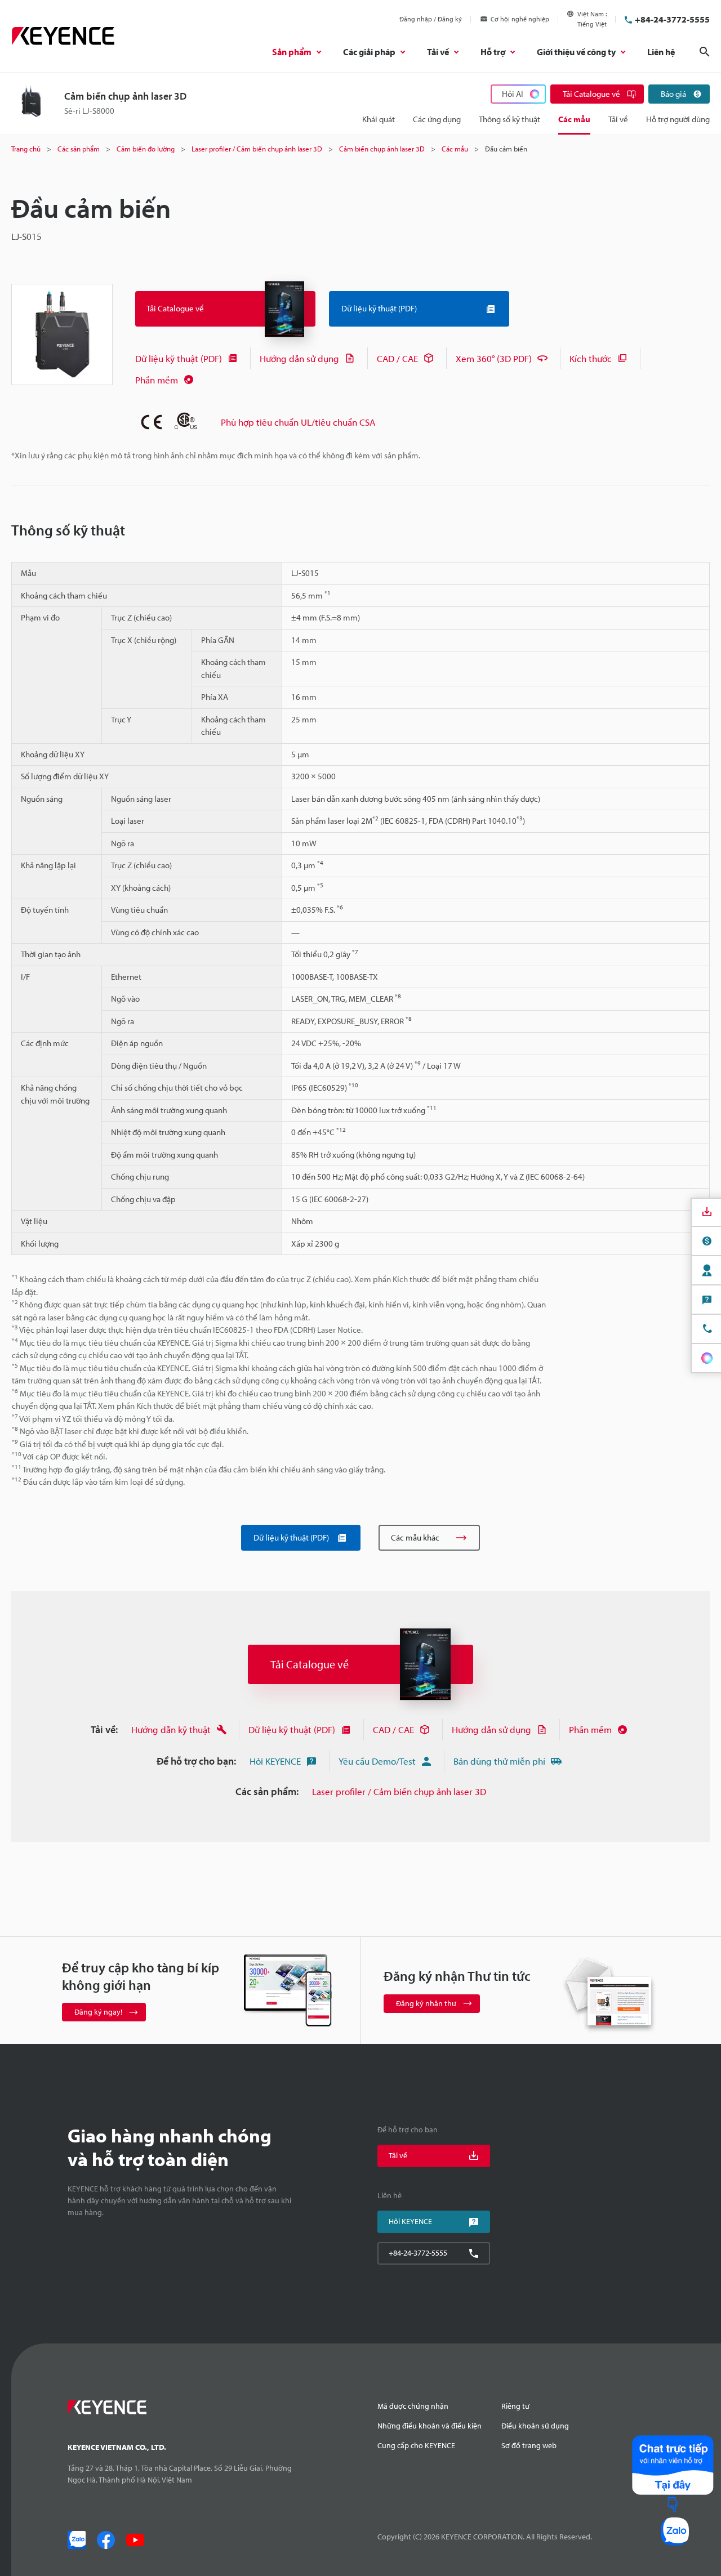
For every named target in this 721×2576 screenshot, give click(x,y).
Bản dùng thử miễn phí (499, 1761)
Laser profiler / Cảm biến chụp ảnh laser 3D (399, 1791)
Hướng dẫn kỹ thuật (171, 1729)
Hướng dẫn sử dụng (299, 358)
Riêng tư (515, 2406)
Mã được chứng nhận (413, 2406)
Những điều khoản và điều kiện (430, 2426)
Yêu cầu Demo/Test (377, 1761)
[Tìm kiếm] (705, 52)
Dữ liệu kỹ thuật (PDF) (179, 358)
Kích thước (591, 358)
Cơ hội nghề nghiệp (520, 19)
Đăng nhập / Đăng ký (431, 19)
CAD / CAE (397, 358)
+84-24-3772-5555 (672, 19)
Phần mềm (157, 380)
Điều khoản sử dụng (535, 2426)
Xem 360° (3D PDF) (494, 358)
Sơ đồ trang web (529, 2445)
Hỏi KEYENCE (275, 1761)
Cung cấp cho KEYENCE (416, 2445)
